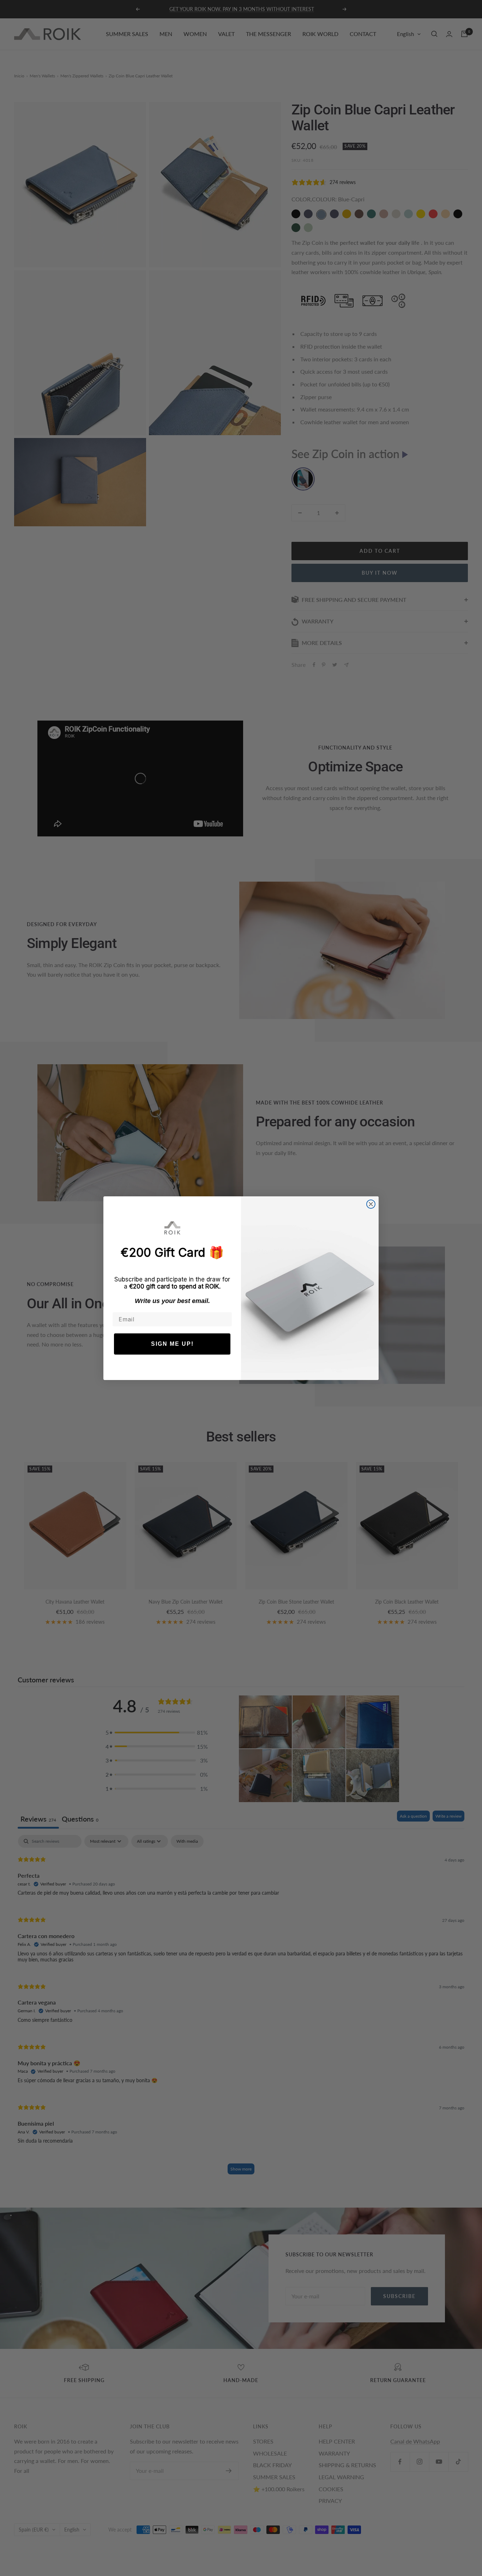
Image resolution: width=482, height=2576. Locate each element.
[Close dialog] (371, 1204)
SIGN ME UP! (172, 1344)
